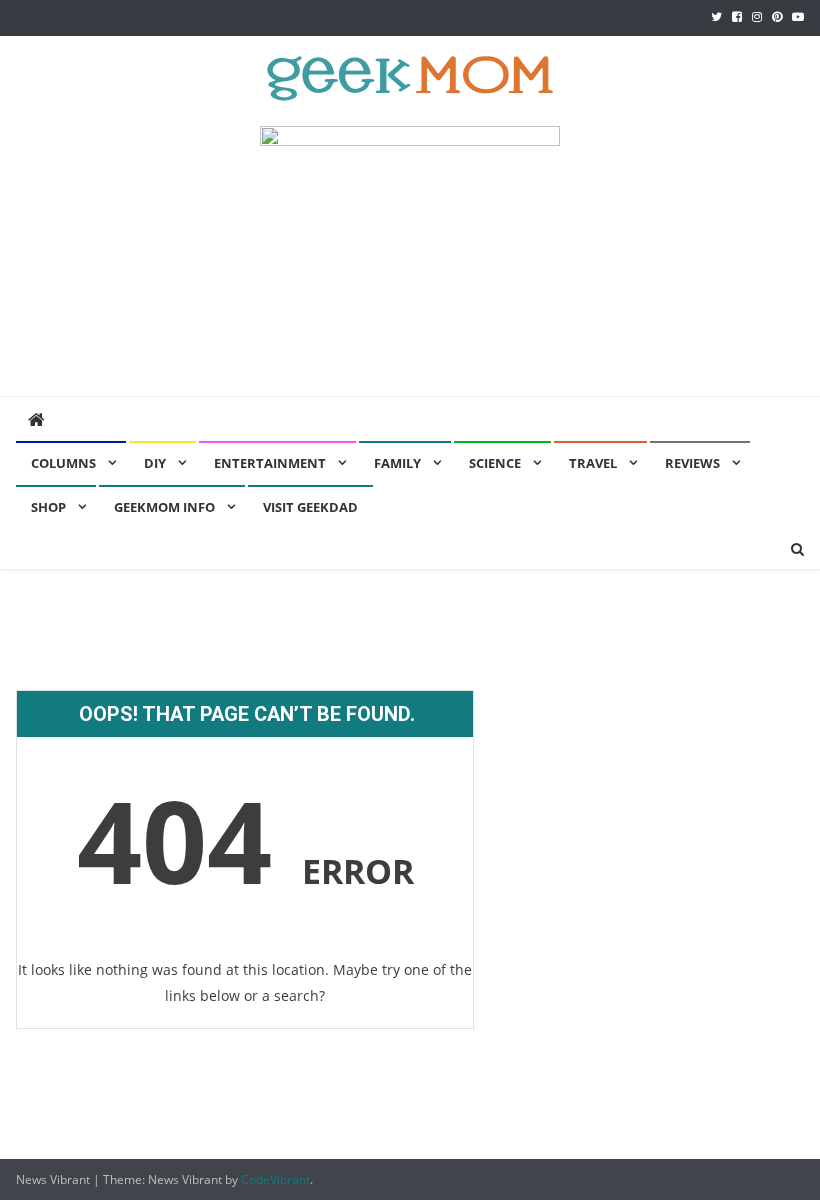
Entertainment (270, 463)
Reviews (692, 463)
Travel (593, 463)
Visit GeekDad (310, 507)
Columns (63, 463)
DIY (155, 463)
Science (495, 463)
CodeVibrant (275, 1179)
